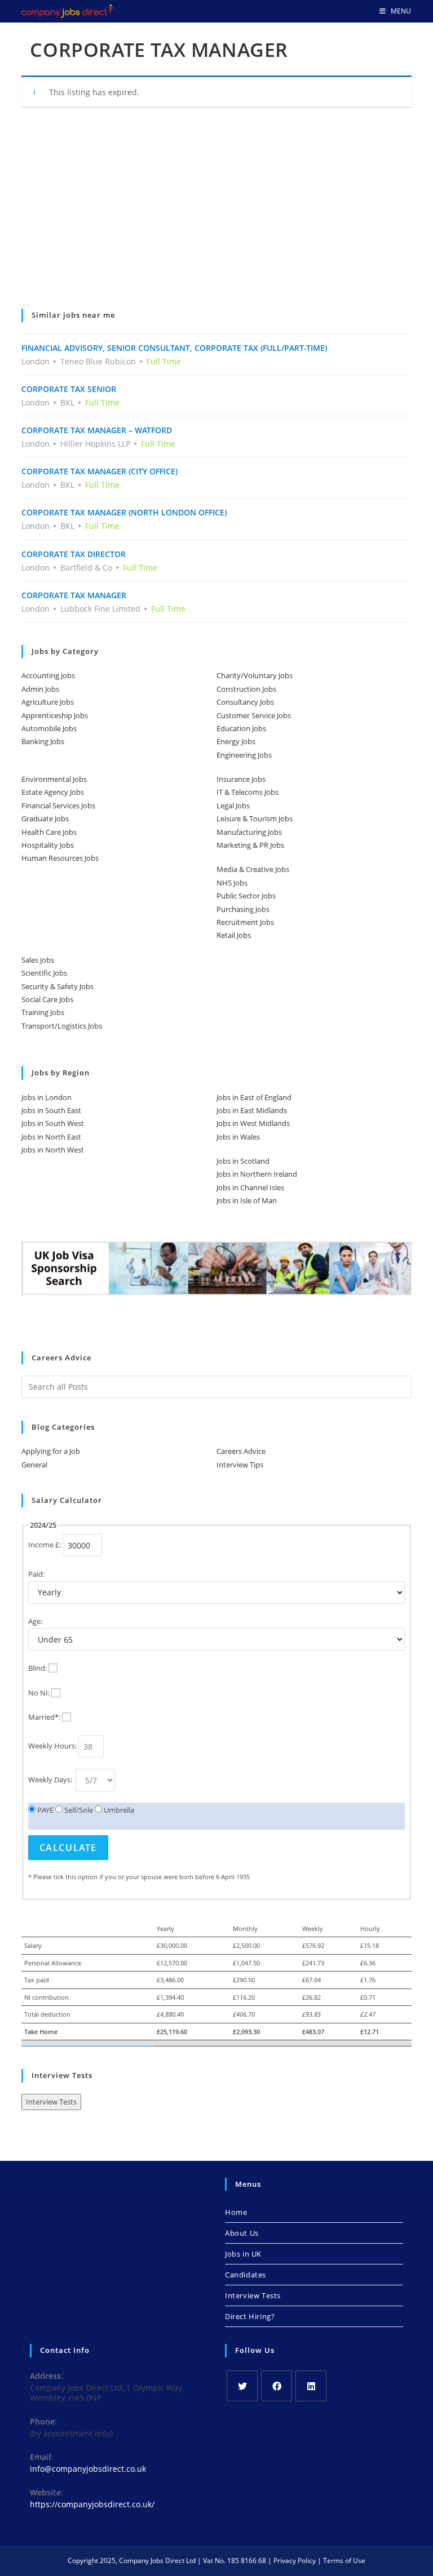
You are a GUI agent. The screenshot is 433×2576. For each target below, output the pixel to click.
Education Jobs (241, 728)
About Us (242, 2233)
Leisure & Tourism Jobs (255, 818)
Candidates (246, 2275)
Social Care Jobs (47, 999)
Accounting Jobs (48, 675)
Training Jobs (43, 1012)
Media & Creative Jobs (253, 869)
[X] (242, 2386)
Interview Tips (240, 1465)
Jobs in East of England (254, 1097)
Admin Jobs (40, 689)
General (34, 1465)
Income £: (45, 1545)
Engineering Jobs (244, 755)
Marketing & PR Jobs (250, 845)
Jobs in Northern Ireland (257, 1174)
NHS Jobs (232, 883)
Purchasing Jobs (243, 909)
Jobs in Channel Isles (250, 1187)
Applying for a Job (51, 1451)
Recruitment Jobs (245, 922)
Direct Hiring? (250, 2316)
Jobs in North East (51, 1137)
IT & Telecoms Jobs (248, 792)
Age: (35, 1621)
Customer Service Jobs (254, 715)
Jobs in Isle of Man (247, 1200)
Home (236, 2212)
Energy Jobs (236, 741)
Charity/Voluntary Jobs (255, 675)
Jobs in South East (51, 1110)
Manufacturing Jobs (249, 832)
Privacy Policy (295, 2561)
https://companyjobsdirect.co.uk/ (92, 2504)
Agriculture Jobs (48, 702)
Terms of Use (344, 2561)
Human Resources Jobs (60, 858)
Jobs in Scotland (243, 1161)
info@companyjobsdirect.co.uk (88, 2469)
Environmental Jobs (54, 779)
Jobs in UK (243, 2254)
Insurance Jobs (241, 779)
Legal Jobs (233, 806)
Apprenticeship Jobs (55, 715)
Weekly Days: (51, 1779)
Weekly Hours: (52, 1746)
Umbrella (118, 1810)
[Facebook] (277, 2386)
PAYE (45, 1810)
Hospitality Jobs (48, 845)
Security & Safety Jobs (58, 986)
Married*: (44, 1717)
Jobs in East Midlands (252, 1110)
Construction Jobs (246, 689)
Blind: (37, 1668)
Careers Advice (241, 1451)
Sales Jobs (38, 960)
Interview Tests (51, 2102)
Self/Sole (78, 1810)
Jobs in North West (53, 1150)
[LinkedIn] (311, 2386)
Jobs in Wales (238, 1137)
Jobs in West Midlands (253, 1123)
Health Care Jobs (49, 832)
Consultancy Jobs (245, 702)
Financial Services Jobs (58, 806)
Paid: (36, 1574)
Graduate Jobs (45, 818)
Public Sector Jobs (246, 896)
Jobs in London (47, 1097)
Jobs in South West (53, 1123)
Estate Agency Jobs (53, 792)
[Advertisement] (216, 216)
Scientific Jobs (44, 973)
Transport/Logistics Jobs (62, 1026)
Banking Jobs (43, 741)
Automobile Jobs (49, 728)
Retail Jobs (234, 935)
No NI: (39, 1693)
